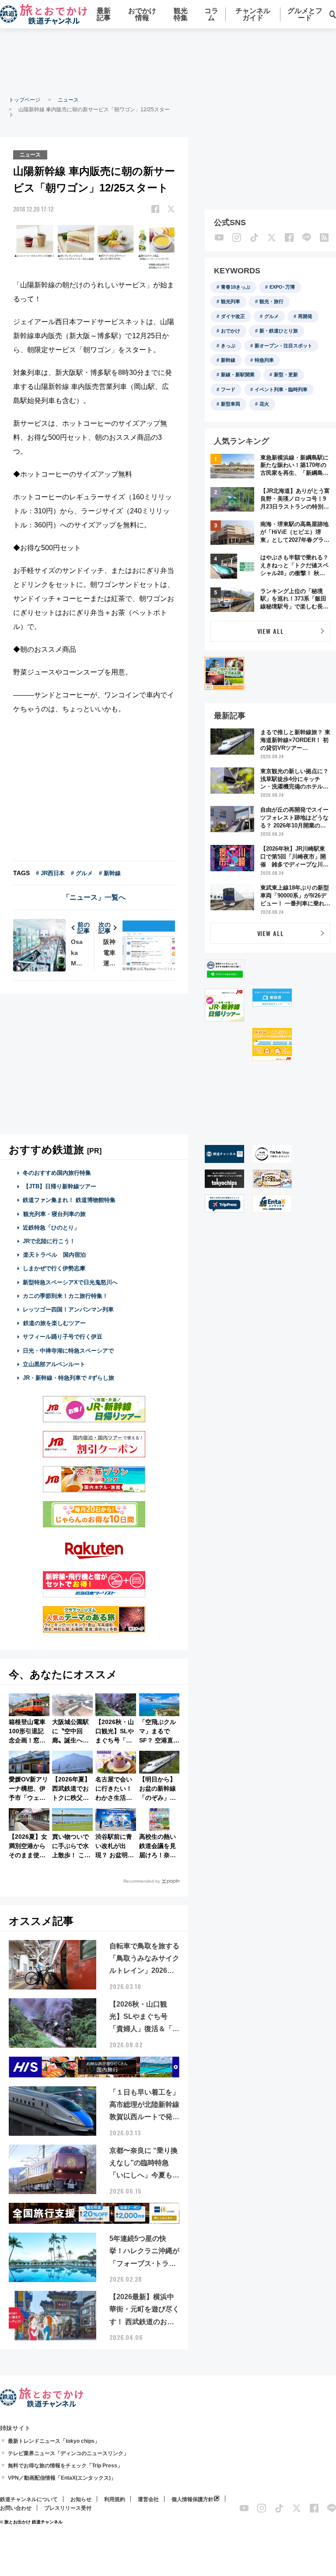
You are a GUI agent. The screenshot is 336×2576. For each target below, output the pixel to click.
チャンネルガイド (253, 14)
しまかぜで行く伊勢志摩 (54, 1268)
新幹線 (228, 360)
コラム (211, 14)
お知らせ (81, 2499)
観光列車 (231, 301)
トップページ (24, 100)
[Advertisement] (168, 61)
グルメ (271, 316)
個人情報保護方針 (192, 2499)
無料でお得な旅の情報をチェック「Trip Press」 (65, 2466)
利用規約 (115, 2499)
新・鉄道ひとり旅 (279, 331)
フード (228, 389)
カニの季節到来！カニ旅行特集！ (65, 1296)
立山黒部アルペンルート (54, 1364)
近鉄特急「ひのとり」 (51, 1228)
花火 (264, 404)
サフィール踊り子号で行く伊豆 (63, 1337)
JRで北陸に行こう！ (49, 1241)
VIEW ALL (271, 631)
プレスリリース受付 (68, 2508)
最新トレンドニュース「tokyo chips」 (54, 2441)
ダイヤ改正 (233, 316)
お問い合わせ (16, 2508)
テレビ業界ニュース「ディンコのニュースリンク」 (68, 2453)
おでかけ (231, 331)
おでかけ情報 (142, 14)
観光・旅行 (271, 301)
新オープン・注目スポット (283, 346)
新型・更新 (286, 375)
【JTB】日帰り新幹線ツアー (60, 1186)
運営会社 (148, 2499)
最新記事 (104, 14)
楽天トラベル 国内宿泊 (54, 1255)
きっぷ (228, 346)
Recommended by (142, 1881)
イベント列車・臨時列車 (281, 389)
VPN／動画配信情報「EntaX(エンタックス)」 (62, 2478)
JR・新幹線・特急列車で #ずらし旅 (68, 1378)
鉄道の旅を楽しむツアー (54, 1323)
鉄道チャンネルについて (29, 2499)
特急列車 (264, 360)
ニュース (68, 100)
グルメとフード (305, 14)
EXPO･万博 (282, 287)
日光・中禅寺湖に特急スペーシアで (68, 1351)
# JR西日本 (50, 873)
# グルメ (82, 873)
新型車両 (231, 404)
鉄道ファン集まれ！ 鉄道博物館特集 (69, 1200)
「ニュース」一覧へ (94, 897)
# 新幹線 (110, 873)
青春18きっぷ (236, 287)
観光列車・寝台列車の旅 (54, 1214)
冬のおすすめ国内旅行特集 (57, 1173)
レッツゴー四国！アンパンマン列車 (68, 1309)
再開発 (305, 316)
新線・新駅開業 (238, 375)
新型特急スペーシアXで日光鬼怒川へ (70, 1282)
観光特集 (181, 14)
